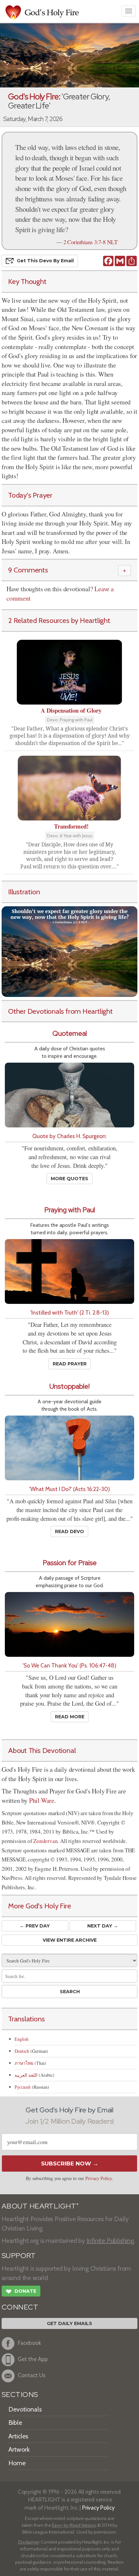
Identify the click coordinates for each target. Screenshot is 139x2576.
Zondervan (45, 1841)
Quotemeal (70, 1033)
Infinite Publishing (110, 2241)
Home (17, 2463)
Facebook (29, 2343)
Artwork (19, 2449)
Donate (21, 2292)
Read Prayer (70, 1364)
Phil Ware (42, 1800)
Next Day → (103, 1926)
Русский (23, 2087)
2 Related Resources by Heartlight (59, 620)
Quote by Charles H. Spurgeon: (69, 1136)
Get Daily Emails (69, 2323)
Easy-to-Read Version (74, 2525)
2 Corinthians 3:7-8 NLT (91, 242)
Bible (15, 2423)
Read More (70, 1717)
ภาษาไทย (24, 2063)
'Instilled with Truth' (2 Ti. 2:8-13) (70, 1312)
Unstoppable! (69, 1386)
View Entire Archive (70, 1940)
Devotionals (25, 2409)
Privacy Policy (99, 2178)
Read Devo (69, 1531)
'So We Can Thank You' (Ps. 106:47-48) (69, 1665)
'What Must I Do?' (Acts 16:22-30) (70, 1489)
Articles (18, 2436)
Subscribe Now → (70, 2164)
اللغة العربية (26, 2075)
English (21, 2039)
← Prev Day (35, 1926)
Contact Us (32, 2375)
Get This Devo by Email (45, 261)
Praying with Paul (70, 1210)
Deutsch (22, 2051)
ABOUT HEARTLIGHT (40, 2206)
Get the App (33, 2359)
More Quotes (69, 1179)
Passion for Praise (70, 1563)
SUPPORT (19, 2256)
